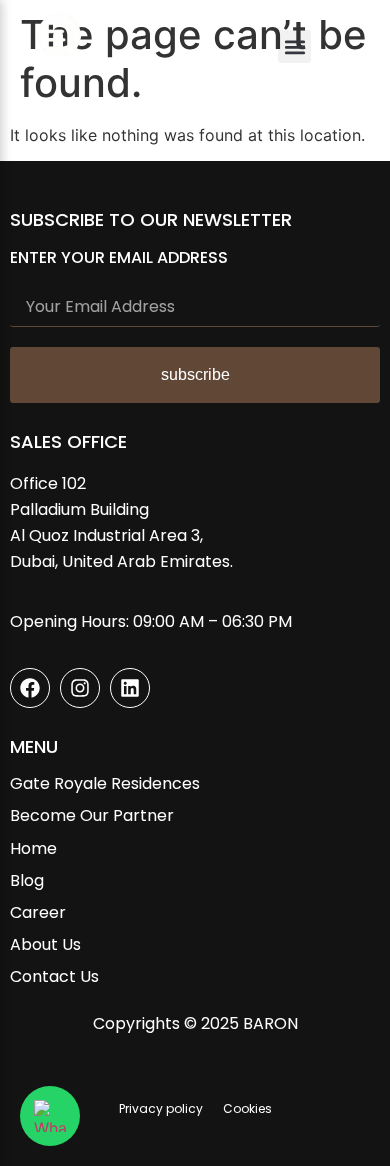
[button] (294, 46)
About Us (45, 944)
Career (38, 912)
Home (33, 848)
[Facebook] (30, 688)
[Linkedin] (130, 688)
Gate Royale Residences (105, 783)
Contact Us (54, 976)
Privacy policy (161, 1108)
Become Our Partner (92, 815)
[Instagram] (80, 688)
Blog (27, 880)
